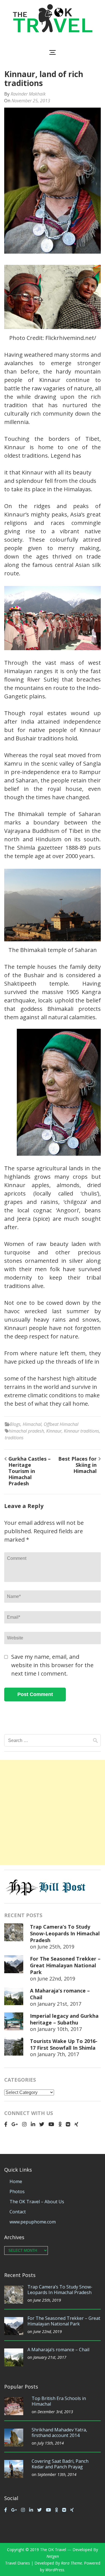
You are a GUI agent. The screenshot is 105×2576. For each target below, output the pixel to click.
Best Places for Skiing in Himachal (77, 1465)
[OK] (60, 2124)
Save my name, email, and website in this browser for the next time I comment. (52, 1665)
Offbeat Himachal (61, 1424)
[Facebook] (6, 2124)
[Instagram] (24, 2124)
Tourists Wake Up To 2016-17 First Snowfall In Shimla (64, 2044)
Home (16, 2181)
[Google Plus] (15, 2124)
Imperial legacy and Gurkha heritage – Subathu (64, 2019)
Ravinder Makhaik (28, 94)
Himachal (32, 1424)
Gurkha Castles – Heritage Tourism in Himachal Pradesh (30, 1471)
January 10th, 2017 (60, 2029)
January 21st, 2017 (59, 2004)
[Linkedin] (33, 2124)
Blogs (15, 1424)
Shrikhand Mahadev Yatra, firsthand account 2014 (59, 2433)
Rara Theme (72, 2563)
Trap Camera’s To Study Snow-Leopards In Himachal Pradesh (65, 1933)
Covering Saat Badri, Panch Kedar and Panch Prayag (60, 2464)
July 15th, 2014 (51, 2443)
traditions (14, 1438)
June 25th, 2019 (56, 1947)
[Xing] (76, 2124)
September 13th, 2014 (57, 2474)
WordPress (55, 2570)
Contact (18, 2212)
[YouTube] (51, 2124)
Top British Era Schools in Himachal (59, 2401)
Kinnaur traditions (81, 1431)
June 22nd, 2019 (56, 1979)
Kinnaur (54, 1431)
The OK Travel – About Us (37, 2202)
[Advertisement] (53, 1812)
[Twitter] (42, 2124)
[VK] (68, 2124)
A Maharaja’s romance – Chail (58, 2350)
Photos (17, 2192)
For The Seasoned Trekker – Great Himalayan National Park (65, 1965)
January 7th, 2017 (58, 2054)
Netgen (53, 2556)
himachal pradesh (26, 1431)
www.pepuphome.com (33, 2222)
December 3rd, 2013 (55, 2412)
